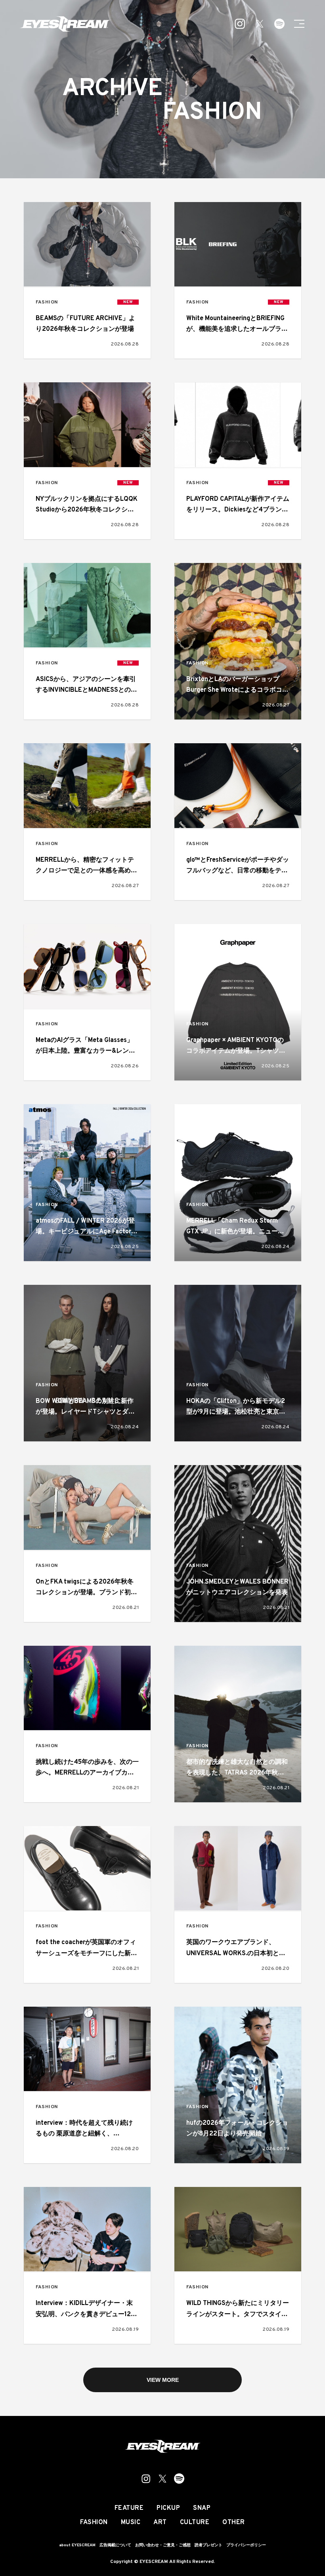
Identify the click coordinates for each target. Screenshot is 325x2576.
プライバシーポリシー (246, 2545)
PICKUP (168, 2508)
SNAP (202, 2508)
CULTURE (195, 2523)
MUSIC (131, 2523)
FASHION (47, 302)
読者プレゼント (208, 2545)
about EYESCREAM (77, 2545)
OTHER (234, 2523)
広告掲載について (115, 2545)
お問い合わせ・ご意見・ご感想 (163, 2545)
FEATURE (129, 2508)
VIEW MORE (163, 2380)
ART (160, 2523)
